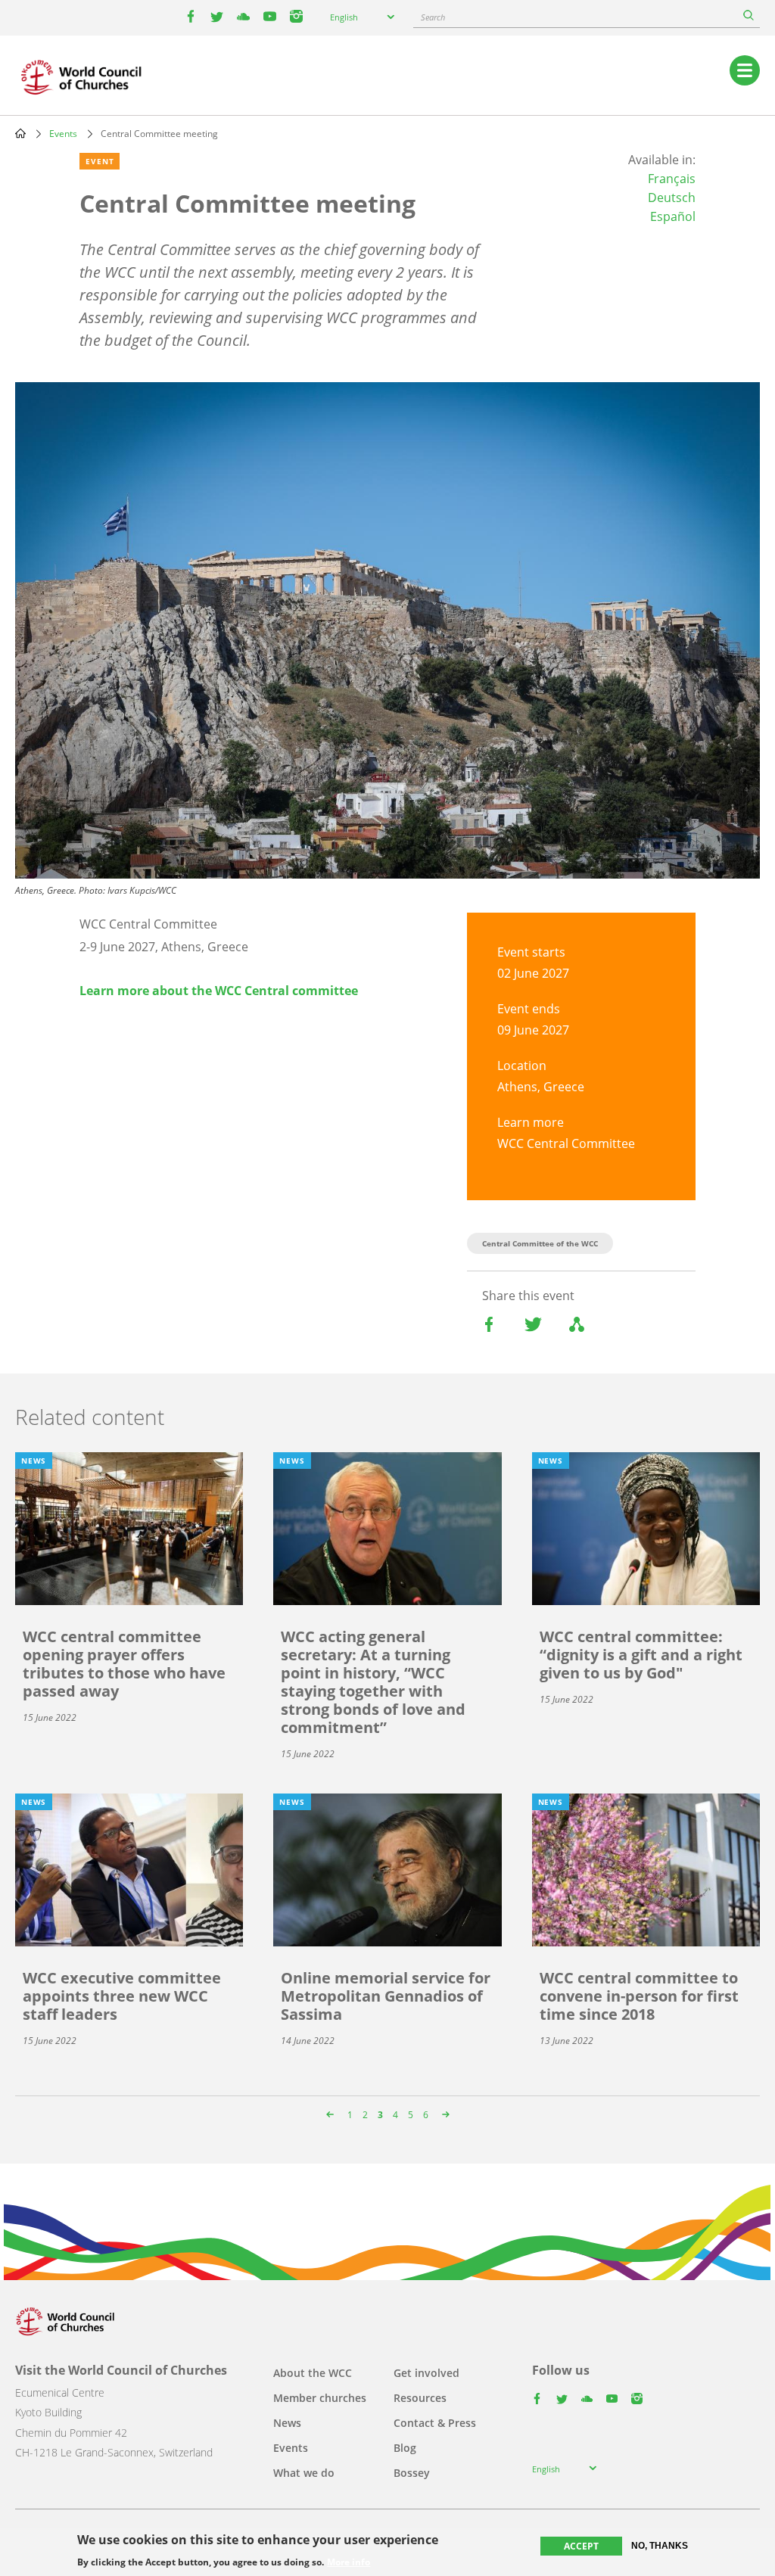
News (287, 2423)
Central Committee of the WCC (540, 1243)
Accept (581, 2546)
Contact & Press (435, 2423)
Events (63, 134)
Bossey (412, 2473)
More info (349, 2562)
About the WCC (313, 2373)
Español (673, 216)
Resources (420, 2398)
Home (20, 133)
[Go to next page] (444, 2115)
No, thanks (660, 2546)
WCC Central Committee (566, 1143)
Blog (405, 2448)
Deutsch (672, 198)
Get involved (426, 2373)
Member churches (320, 2398)
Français (672, 179)
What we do (304, 2473)
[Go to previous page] (332, 2115)
